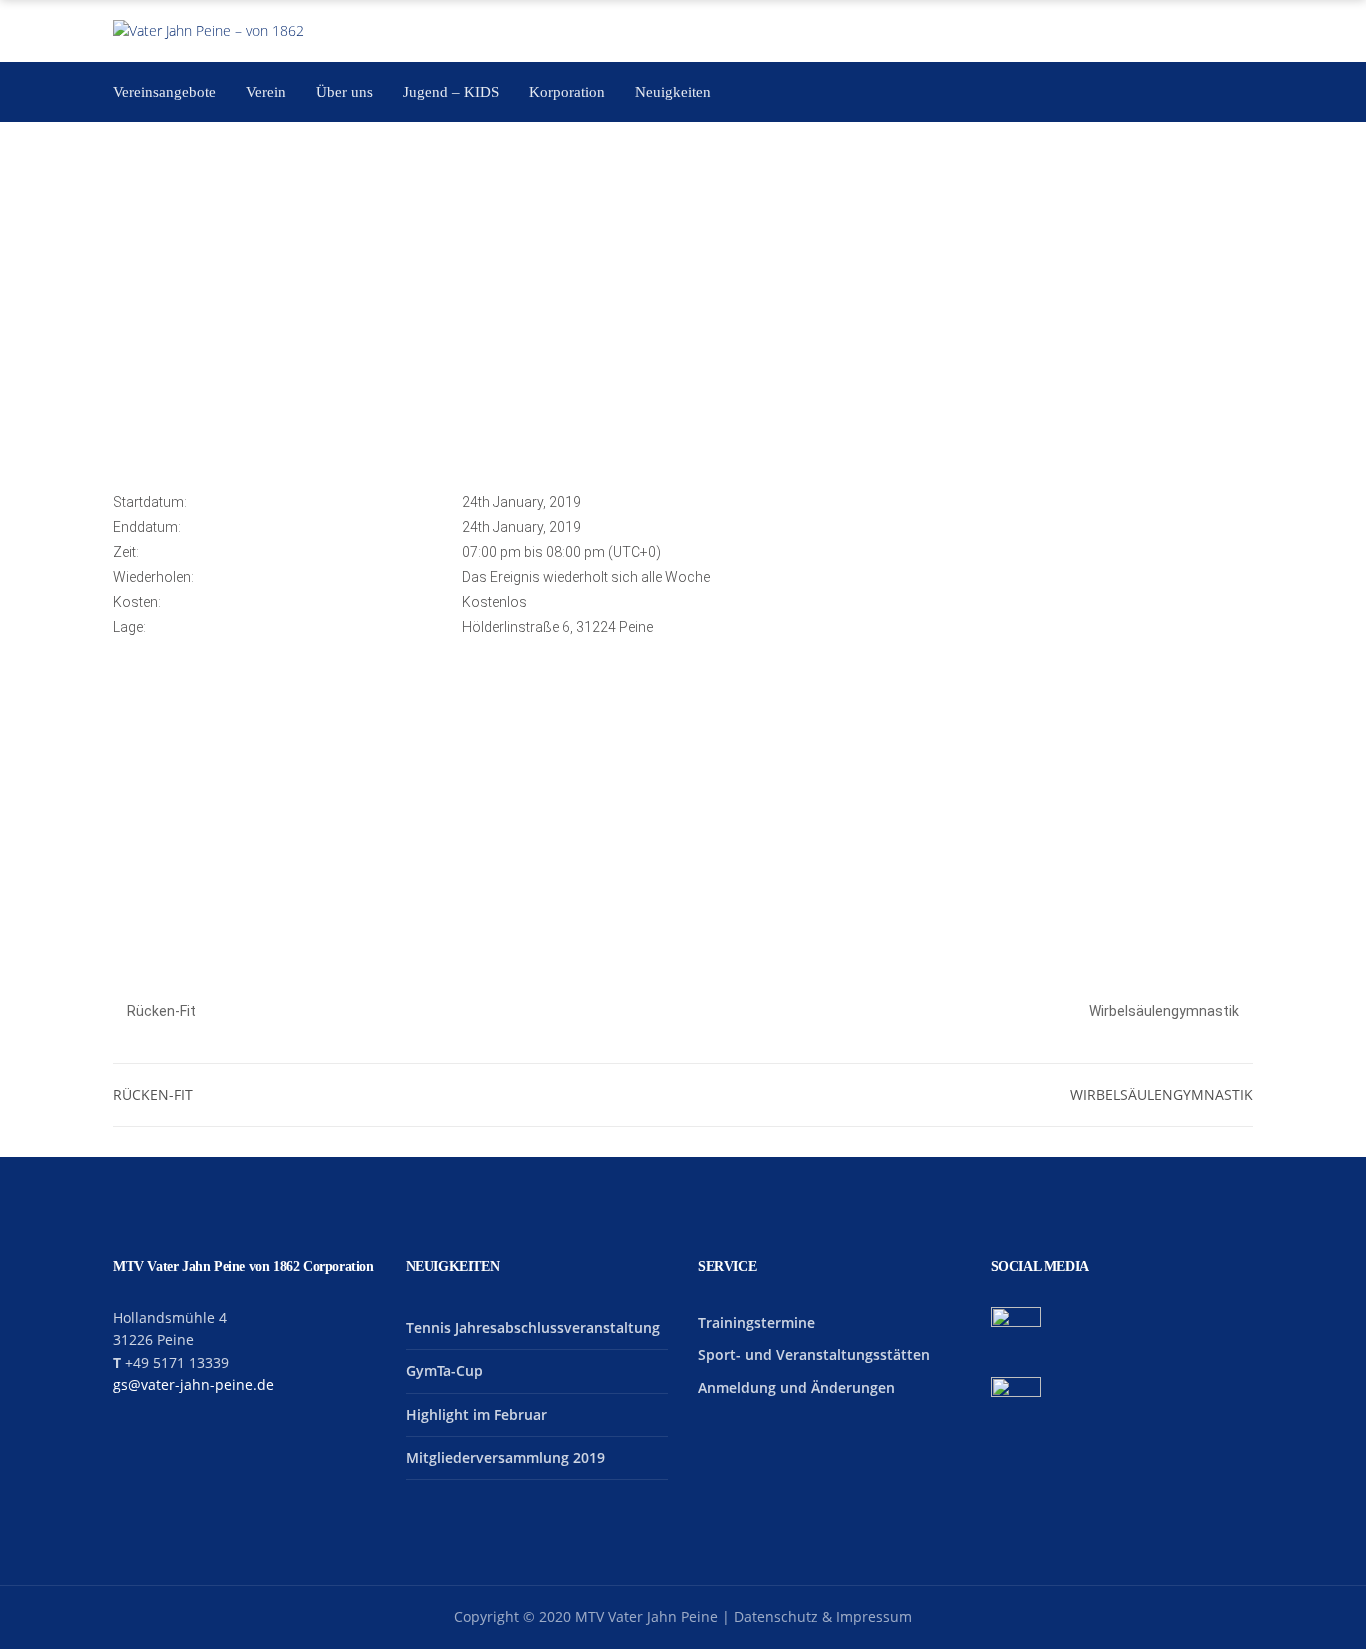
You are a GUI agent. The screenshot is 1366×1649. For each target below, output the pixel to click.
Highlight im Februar (476, 1414)
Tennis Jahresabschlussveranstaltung (533, 1327)
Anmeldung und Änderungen (796, 1387)
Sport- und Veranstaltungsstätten (814, 1354)
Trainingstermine (756, 1322)
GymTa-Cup (444, 1370)
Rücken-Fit (160, 1011)
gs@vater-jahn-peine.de (193, 1384)
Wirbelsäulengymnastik (1165, 1011)
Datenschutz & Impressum (823, 1616)
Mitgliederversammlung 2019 (505, 1457)
